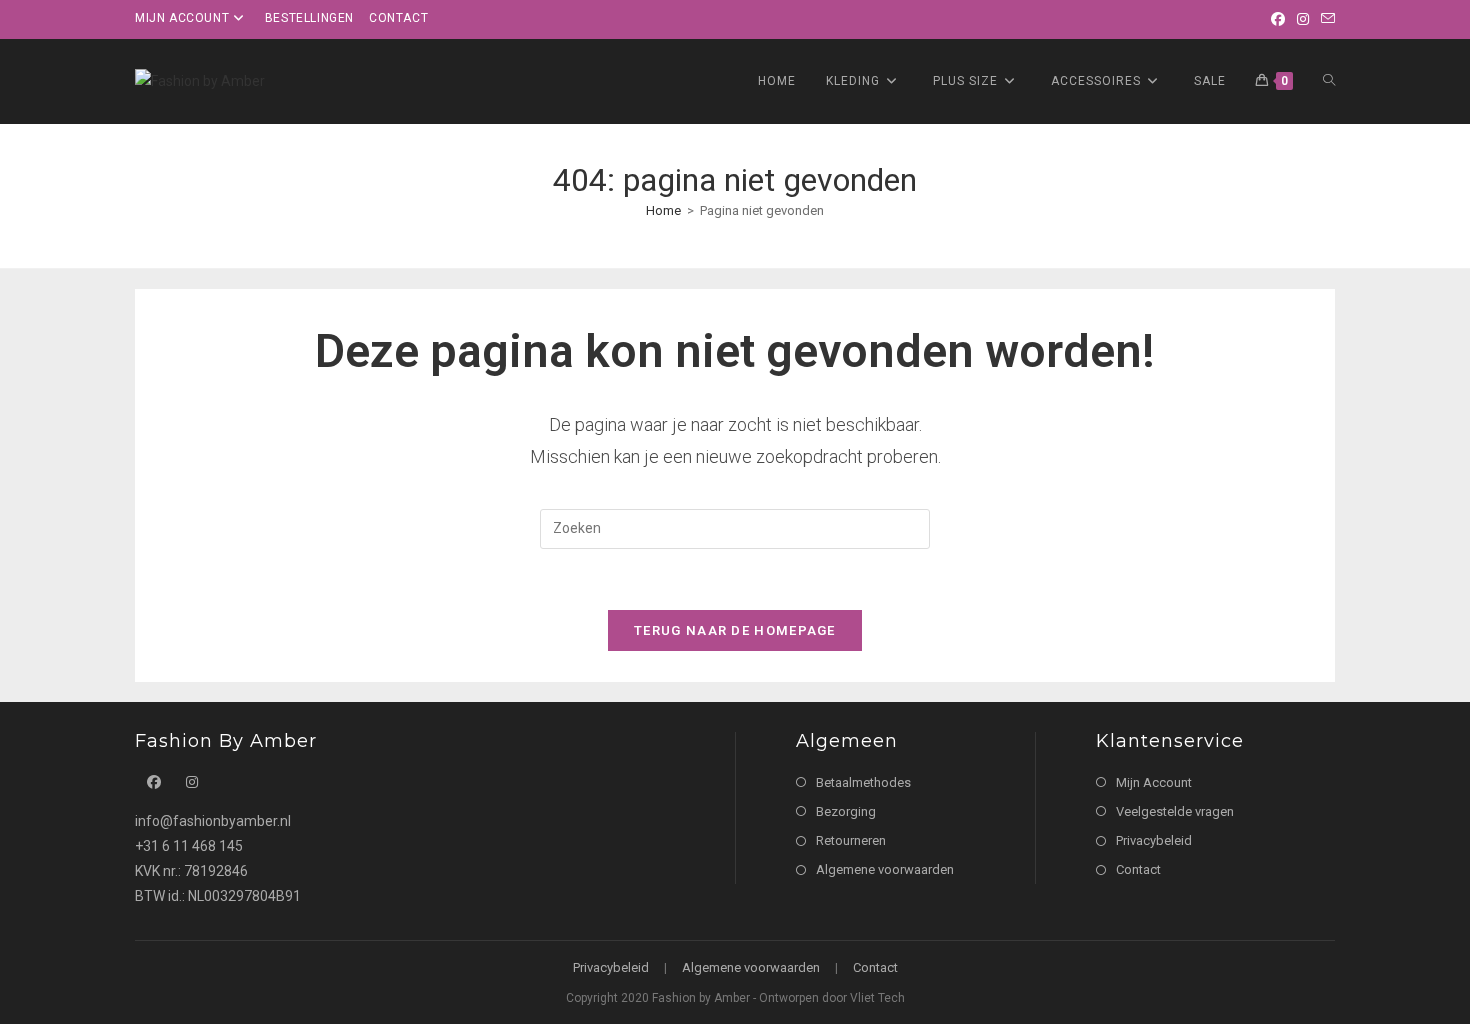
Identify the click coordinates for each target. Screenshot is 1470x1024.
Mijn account (182, 18)
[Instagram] (1303, 19)
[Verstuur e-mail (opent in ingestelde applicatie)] (1325, 19)
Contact (398, 18)
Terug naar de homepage (735, 630)
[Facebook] (1278, 19)
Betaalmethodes (863, 782)
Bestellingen (309, 18)
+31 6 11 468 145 (189, 846)
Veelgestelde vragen (1175, 811)
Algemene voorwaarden (885, 869)
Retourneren (851, 840)
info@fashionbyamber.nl (213, 821)
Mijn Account (1154, 782)
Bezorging (846, 811)
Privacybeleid (1154, 840)
